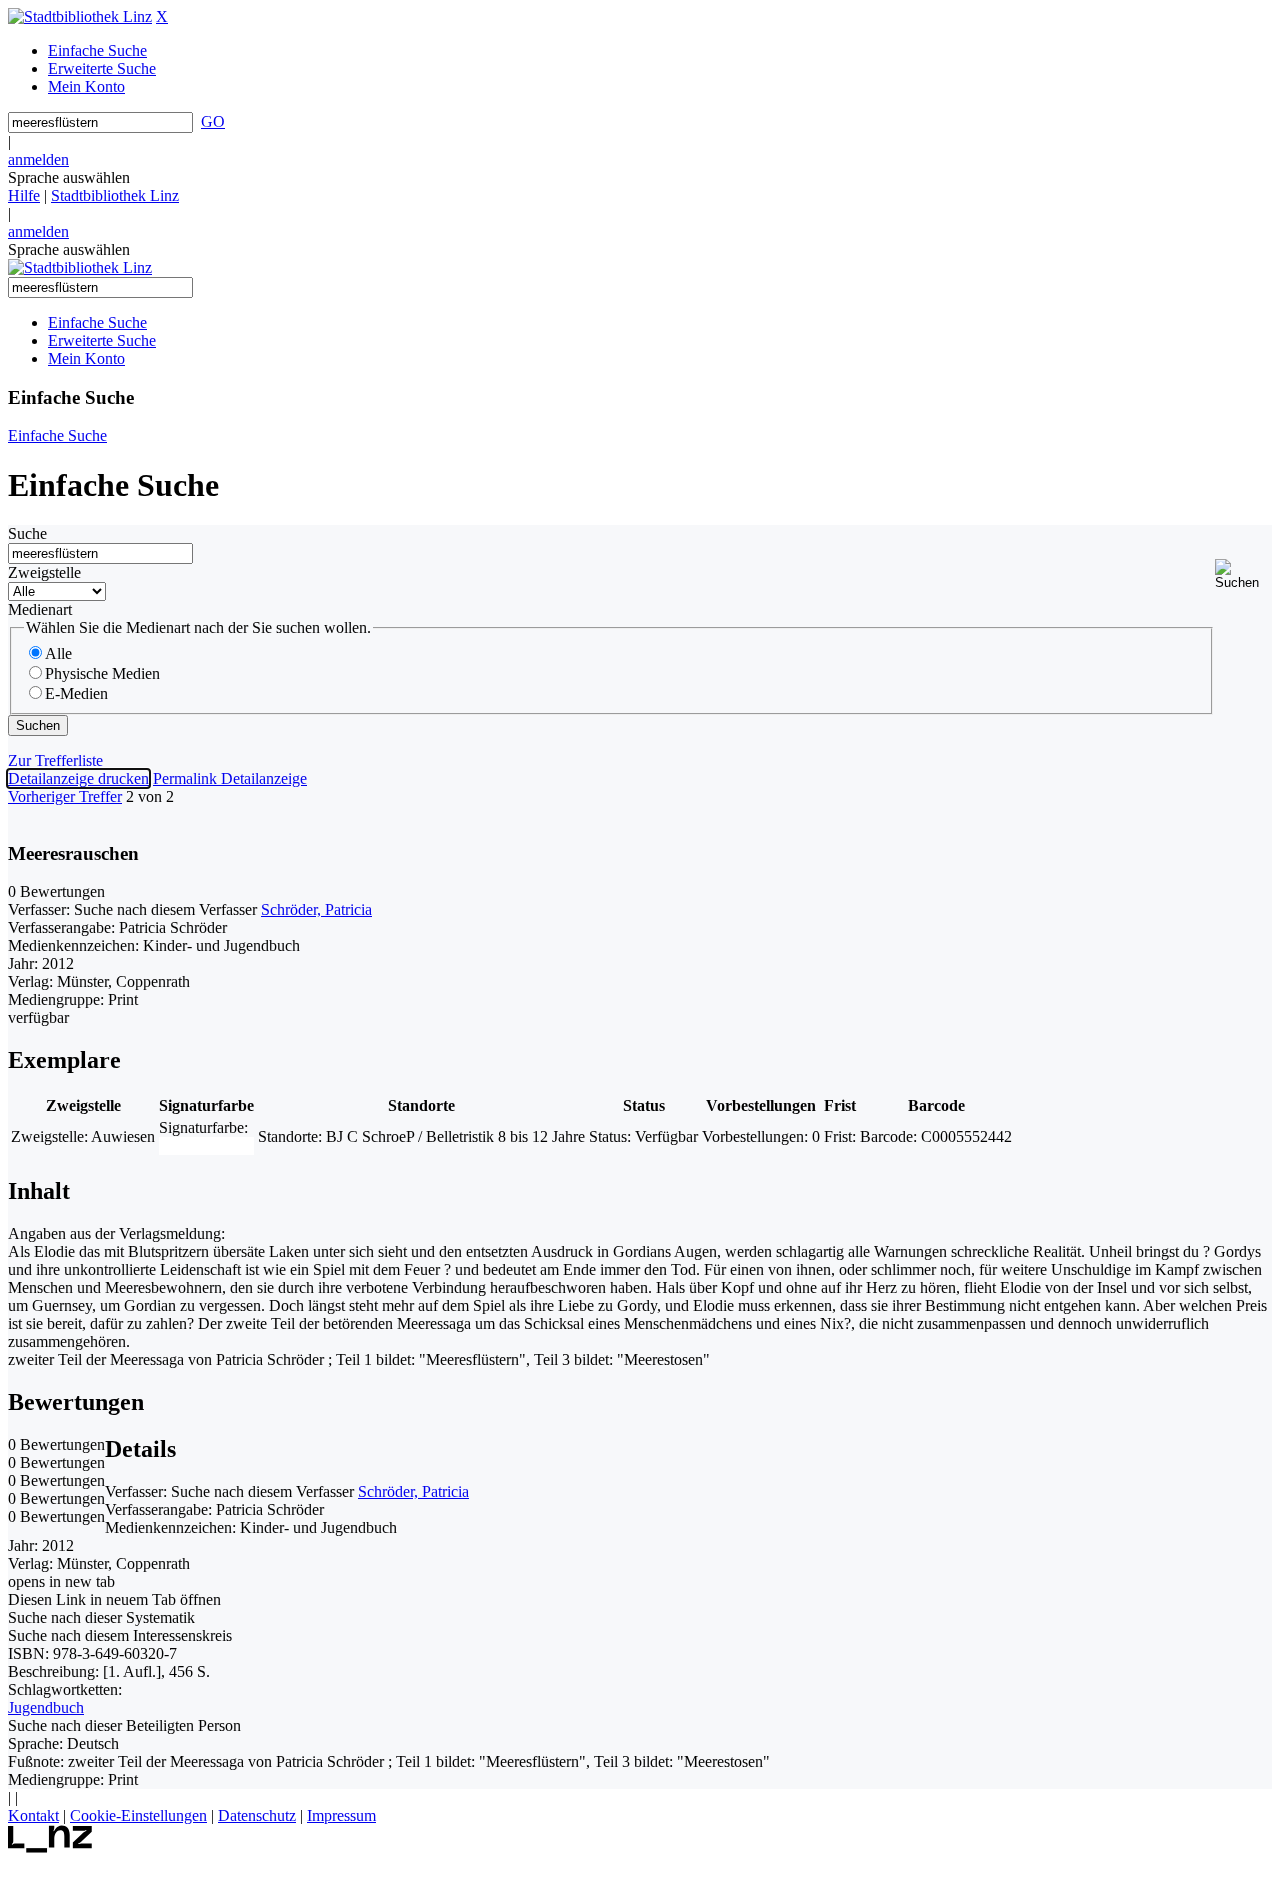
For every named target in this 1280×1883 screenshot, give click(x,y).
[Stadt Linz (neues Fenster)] (50, 1847)
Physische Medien (102, 673)
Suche (27, 533)
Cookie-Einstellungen (138, 1815)
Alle (58, 653)
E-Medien (76, 693)
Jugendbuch (46, 1707)
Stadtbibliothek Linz (115, 195)
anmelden (38, 159)
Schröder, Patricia (316, 909)
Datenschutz (257, 1815)
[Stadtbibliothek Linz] (80, 16)
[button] (1243, 574)
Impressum (341, 1815)
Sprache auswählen (69, 177)
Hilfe (24, 195)
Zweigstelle (44, 572)
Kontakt (33, 1815)
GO (213, 121)
